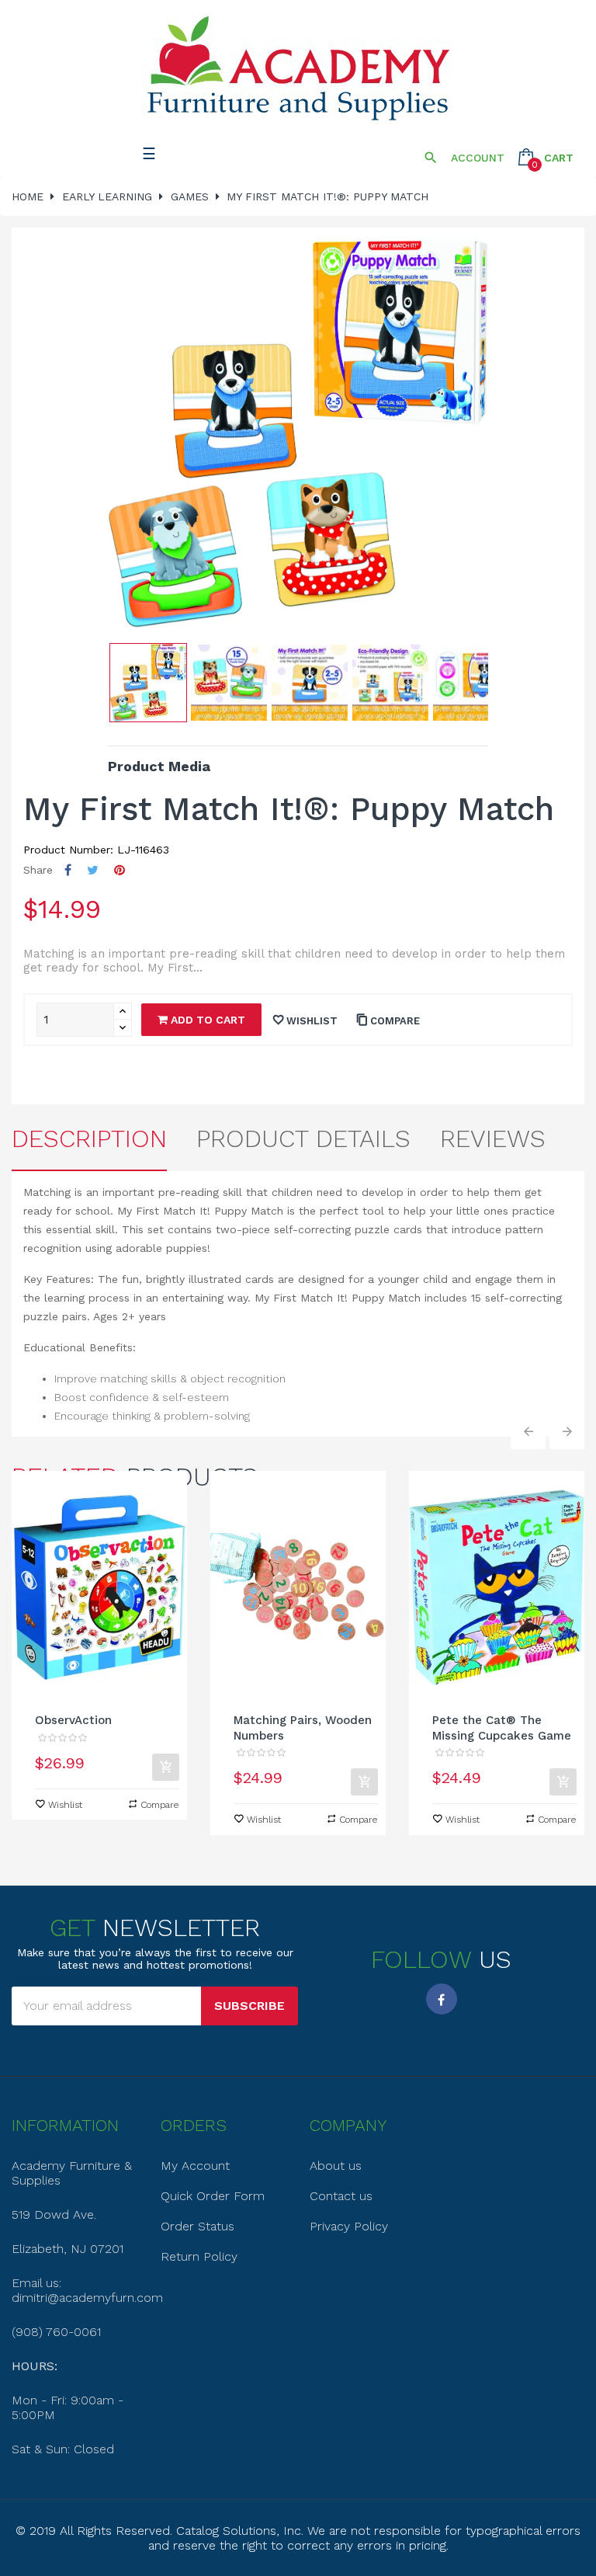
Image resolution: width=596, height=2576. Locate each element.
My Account (195, 2166)
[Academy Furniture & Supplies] (298, 69)
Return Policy (199, 2256)
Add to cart (206, 1020)
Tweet (93, 870)
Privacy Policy (349, 2226)
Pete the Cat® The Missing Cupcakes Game (502, 1728)
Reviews (493, 1139)
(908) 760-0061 (56, 2332)
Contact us (341, 2196)
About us (336, 2166)
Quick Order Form (213, 2196)
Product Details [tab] (303, 1139)
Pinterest (120, 870)
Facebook (442, 1999)
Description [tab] (89, 1139)
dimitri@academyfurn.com (87, 2298)
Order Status (198, 2226)
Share (68, 870)
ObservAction (73, 1720)
